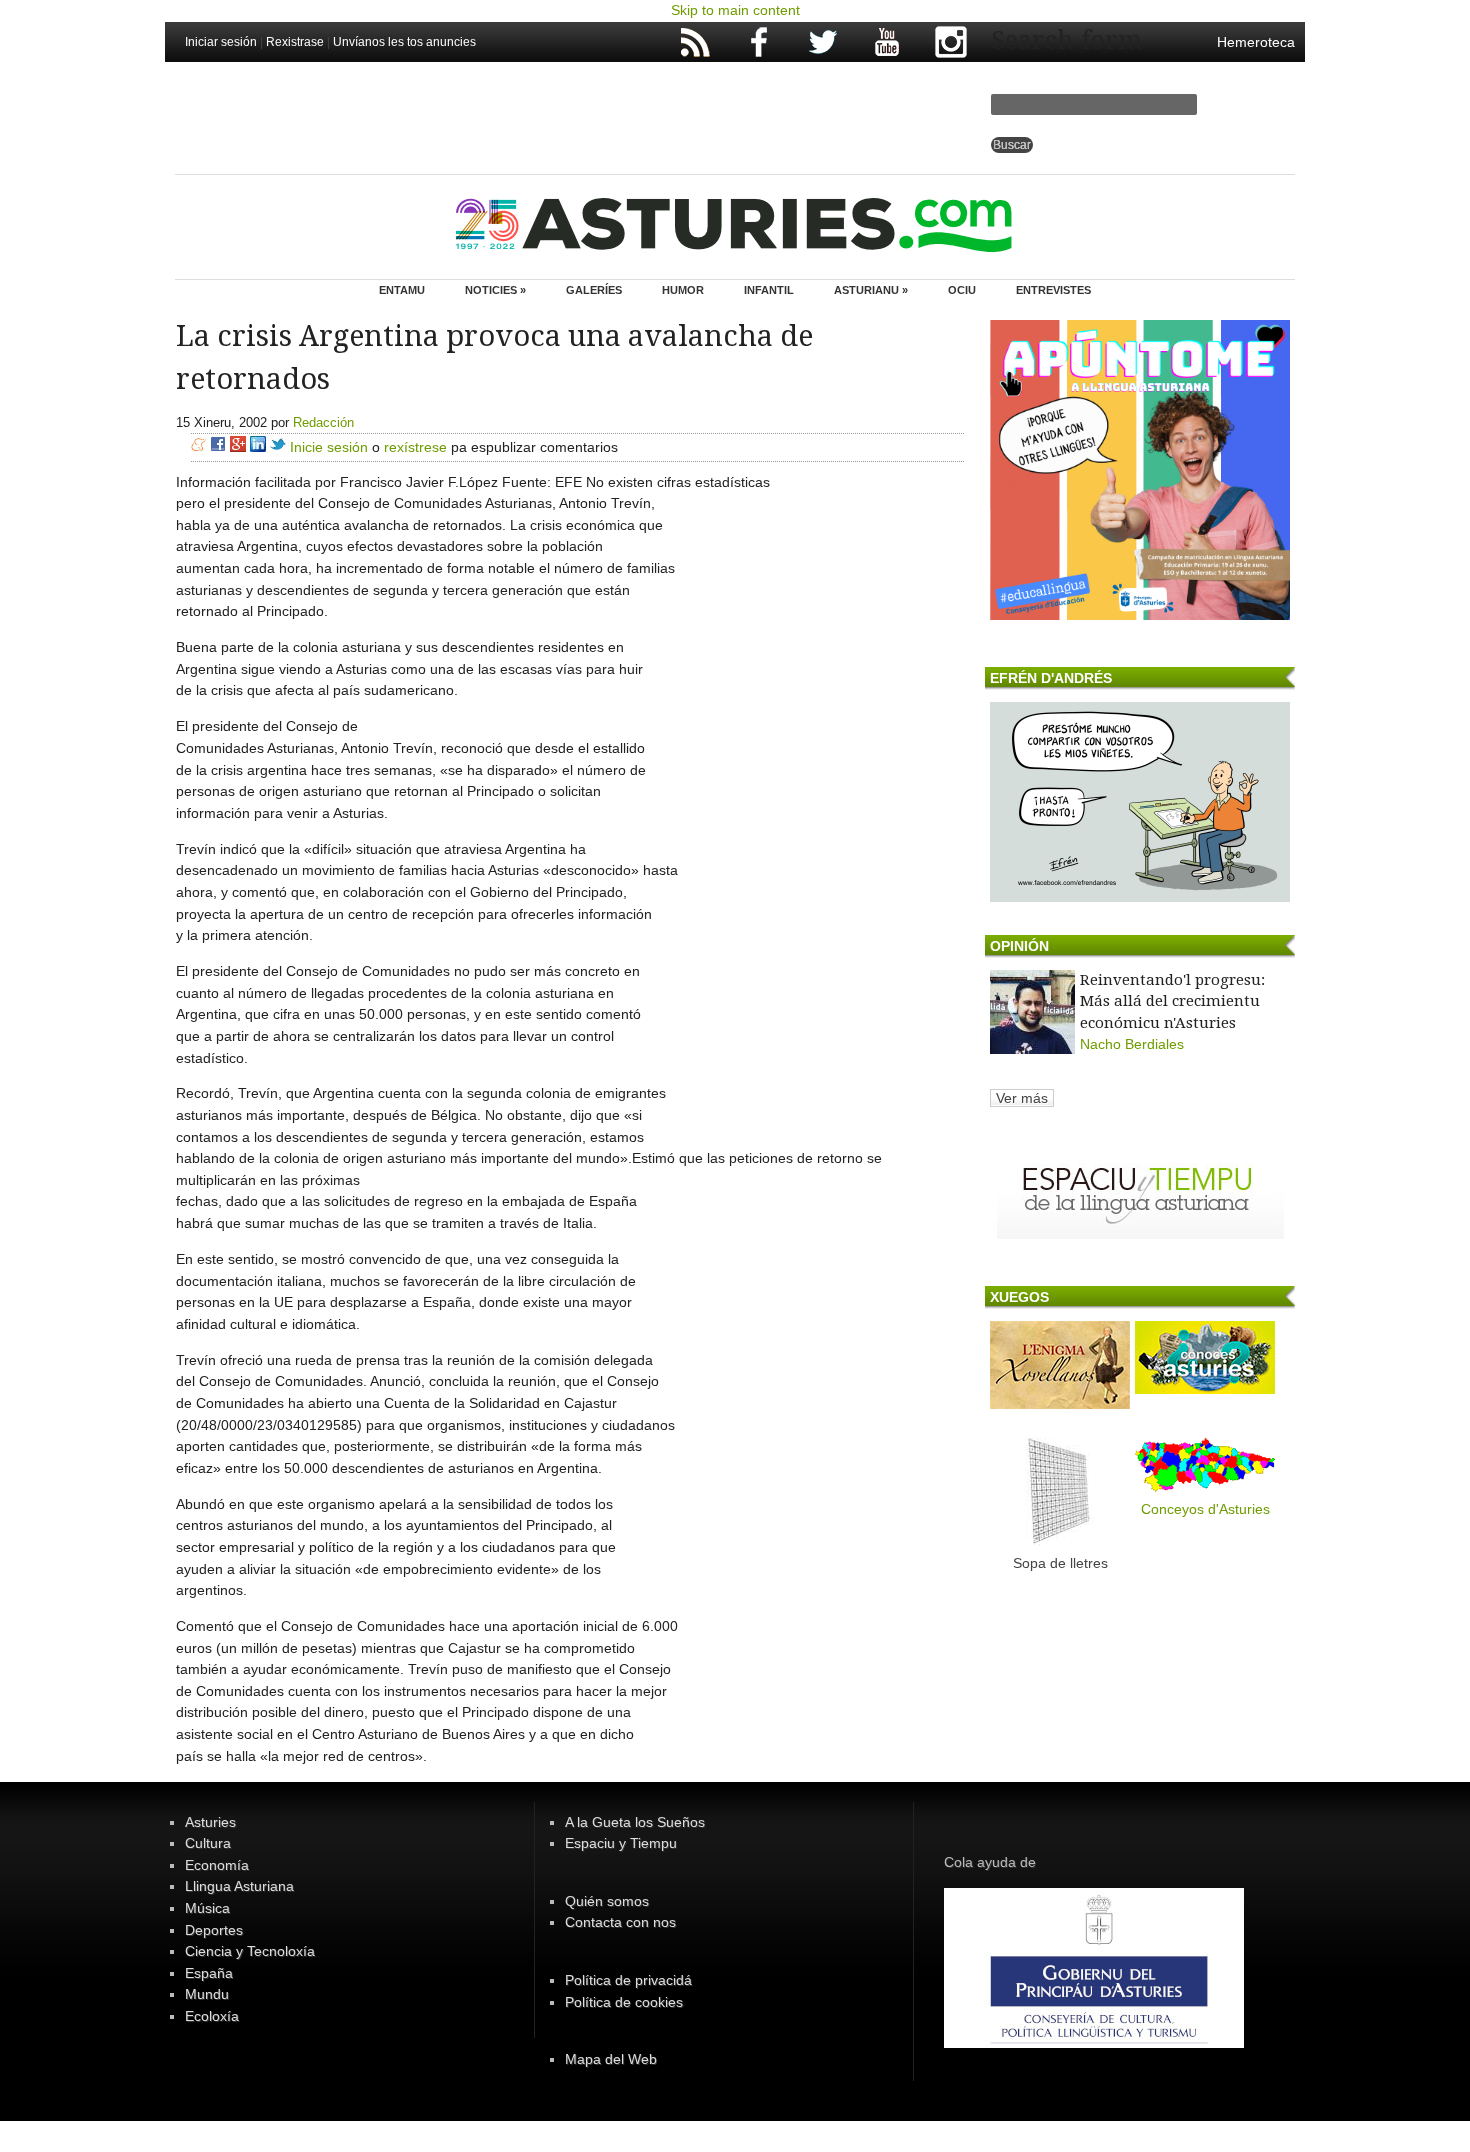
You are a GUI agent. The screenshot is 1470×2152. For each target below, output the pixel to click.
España (209, 1973)
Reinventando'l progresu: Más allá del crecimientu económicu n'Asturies (1172, 1001)
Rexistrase (295, 42)
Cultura (208, 1843)
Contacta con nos (620, 1922)
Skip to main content (735, 10)
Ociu (962, 290)
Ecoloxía (212, 2016)
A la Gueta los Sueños (635, 1822)
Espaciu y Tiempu (621, 1843)
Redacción (323, 422)
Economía (217, 1865)
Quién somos (607, 1901)
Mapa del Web (611, 2059)
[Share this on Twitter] (278, 447)
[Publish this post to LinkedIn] (258, 447)
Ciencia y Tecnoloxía (250, 1951)
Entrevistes (1053, 290)
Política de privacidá (628, 1980)
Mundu (207, 1994)
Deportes (214, 1930)
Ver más (1022, 1098)
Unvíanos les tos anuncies (404, 42)
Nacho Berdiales (1132, 1044)
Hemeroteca (1256, 42)
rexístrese (415, 447)
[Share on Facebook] (218, 447)
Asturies (210, 1822)
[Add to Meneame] (198, 447)
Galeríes (594, 290)
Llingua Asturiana (239, 1886)
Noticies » (495, 290)
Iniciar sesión (221, 42)
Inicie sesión (329, 447)
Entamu (402, 290)
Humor (683, 290)
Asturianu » (871, 290)
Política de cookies (624, 2002)
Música (207, 1908)
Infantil (769, 290)
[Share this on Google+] (238, 447)
